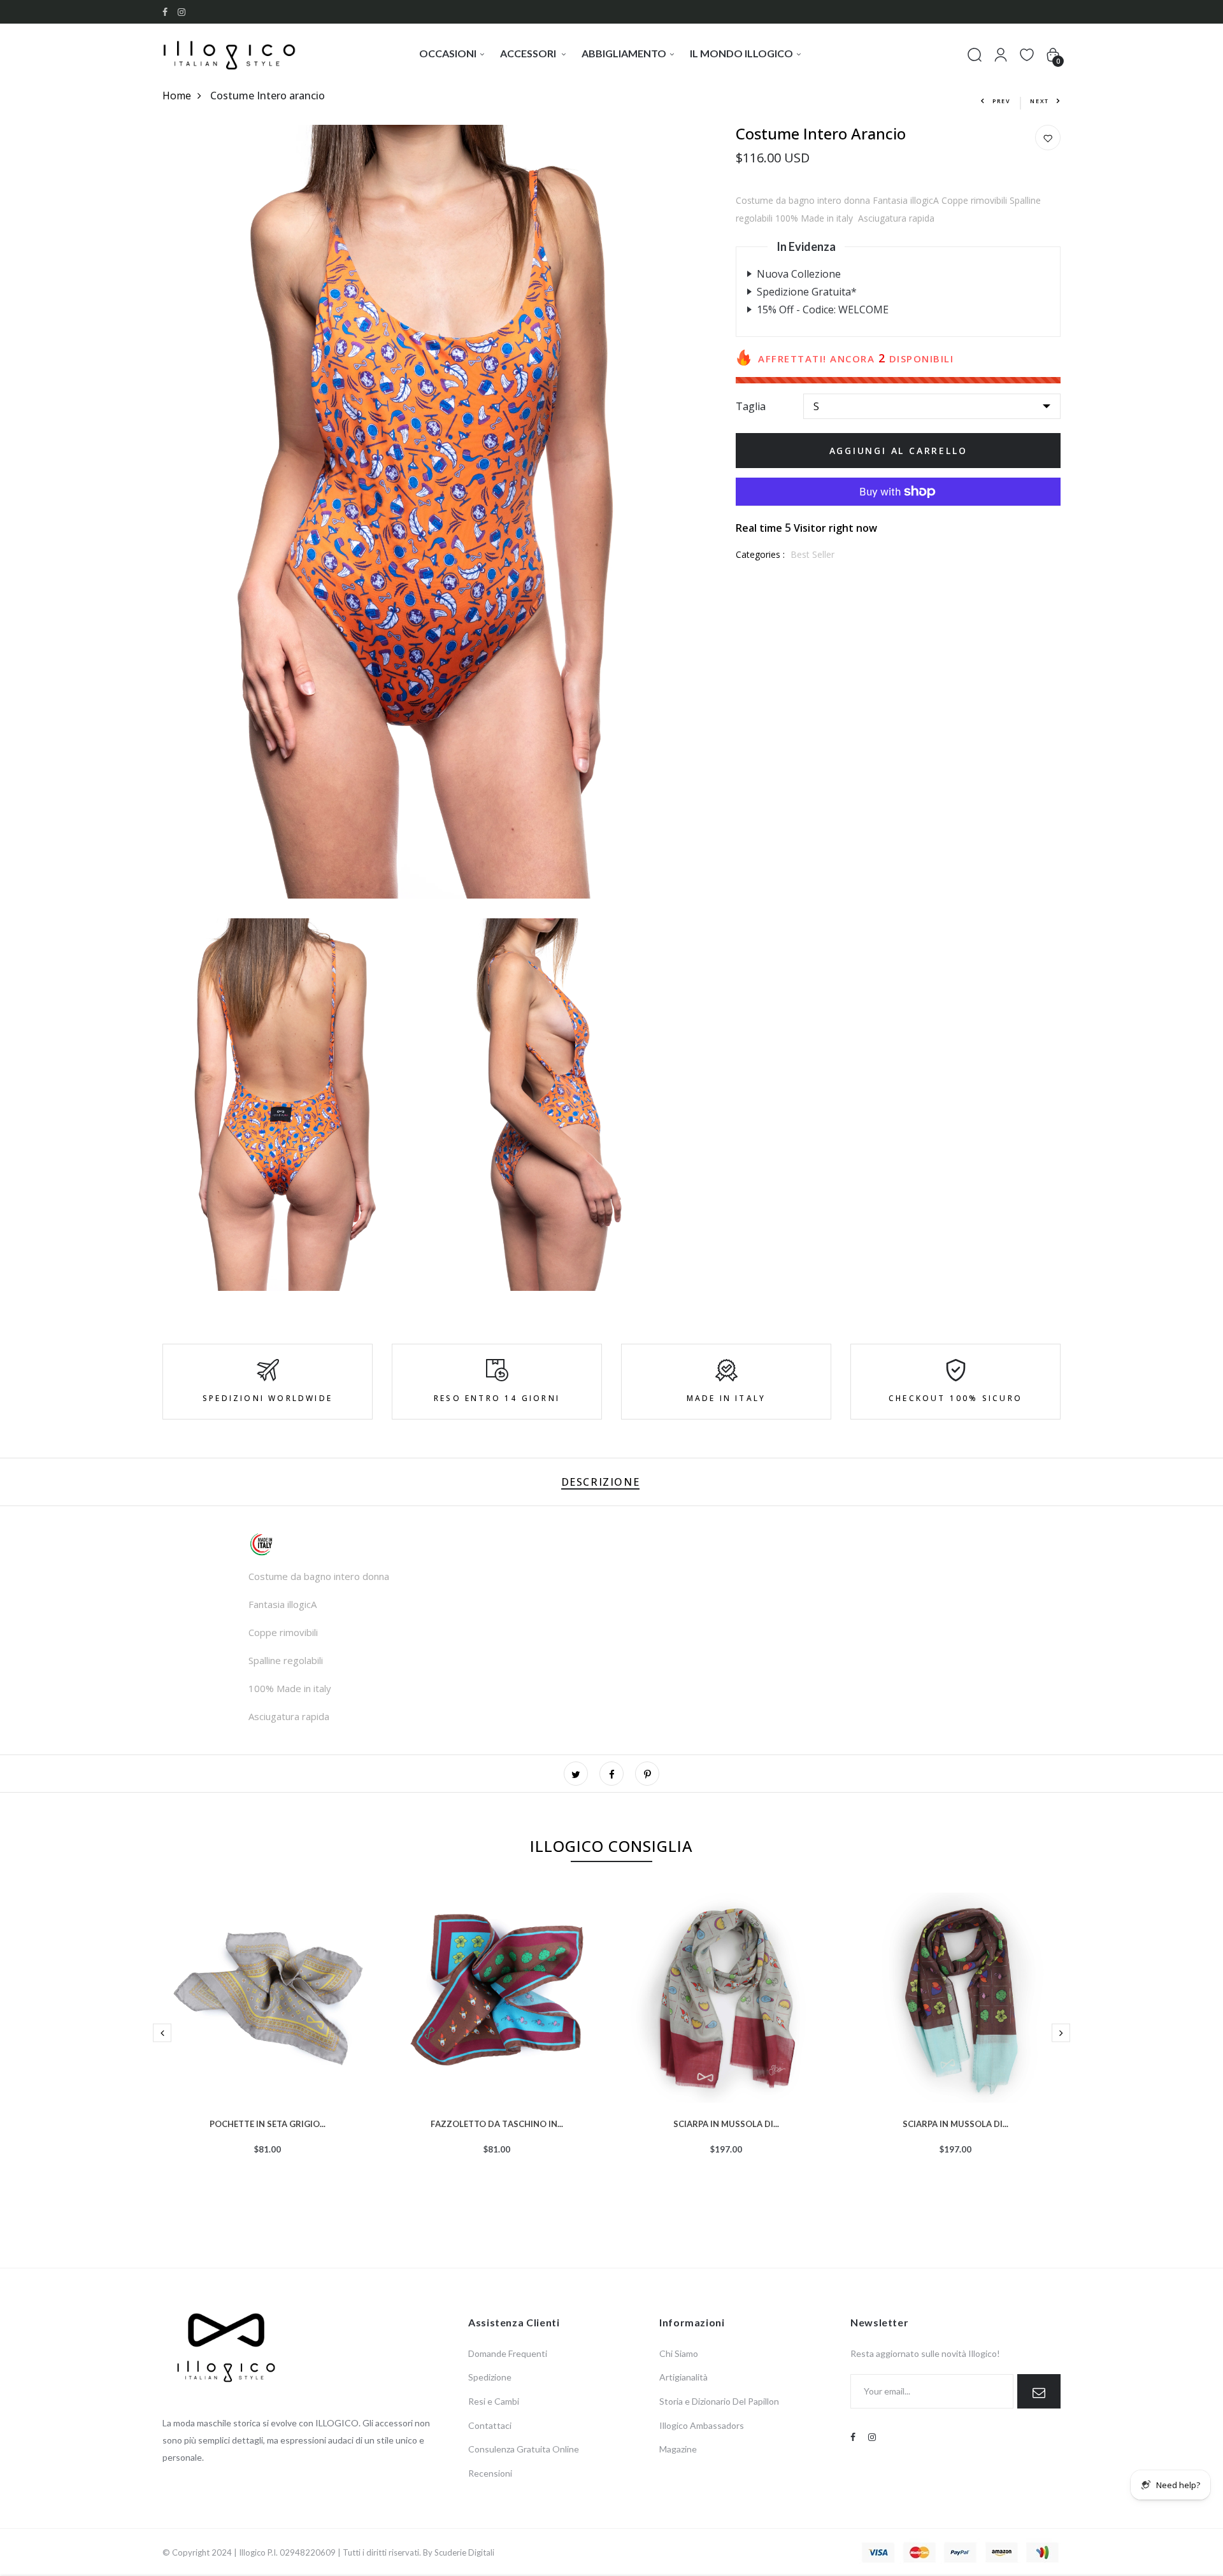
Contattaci (490, 2425)
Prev (1002, 101)
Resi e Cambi (494, 2401)
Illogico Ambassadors (702, 2425)
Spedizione (490, 2377)
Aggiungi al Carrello (898, 451)
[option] (268, 2044)
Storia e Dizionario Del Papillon (719, 2401)
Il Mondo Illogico (741, 53)
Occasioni (448, 53)
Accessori (529, 53)
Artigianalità (683, 2377)
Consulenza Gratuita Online (524, 2449)
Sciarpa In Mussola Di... (726, 2123)
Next (1040, 101)
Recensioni (490, 2473)
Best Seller (812, 554)
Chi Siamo (679, 2353)
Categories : (760, 554)
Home (177, 96)
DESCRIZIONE (601, 1482)
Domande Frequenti (508, 2353)
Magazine (678, 2449)
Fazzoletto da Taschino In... (497, 2123)
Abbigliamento (624, 53)
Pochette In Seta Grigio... (268, 2123)
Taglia (751, 406)
